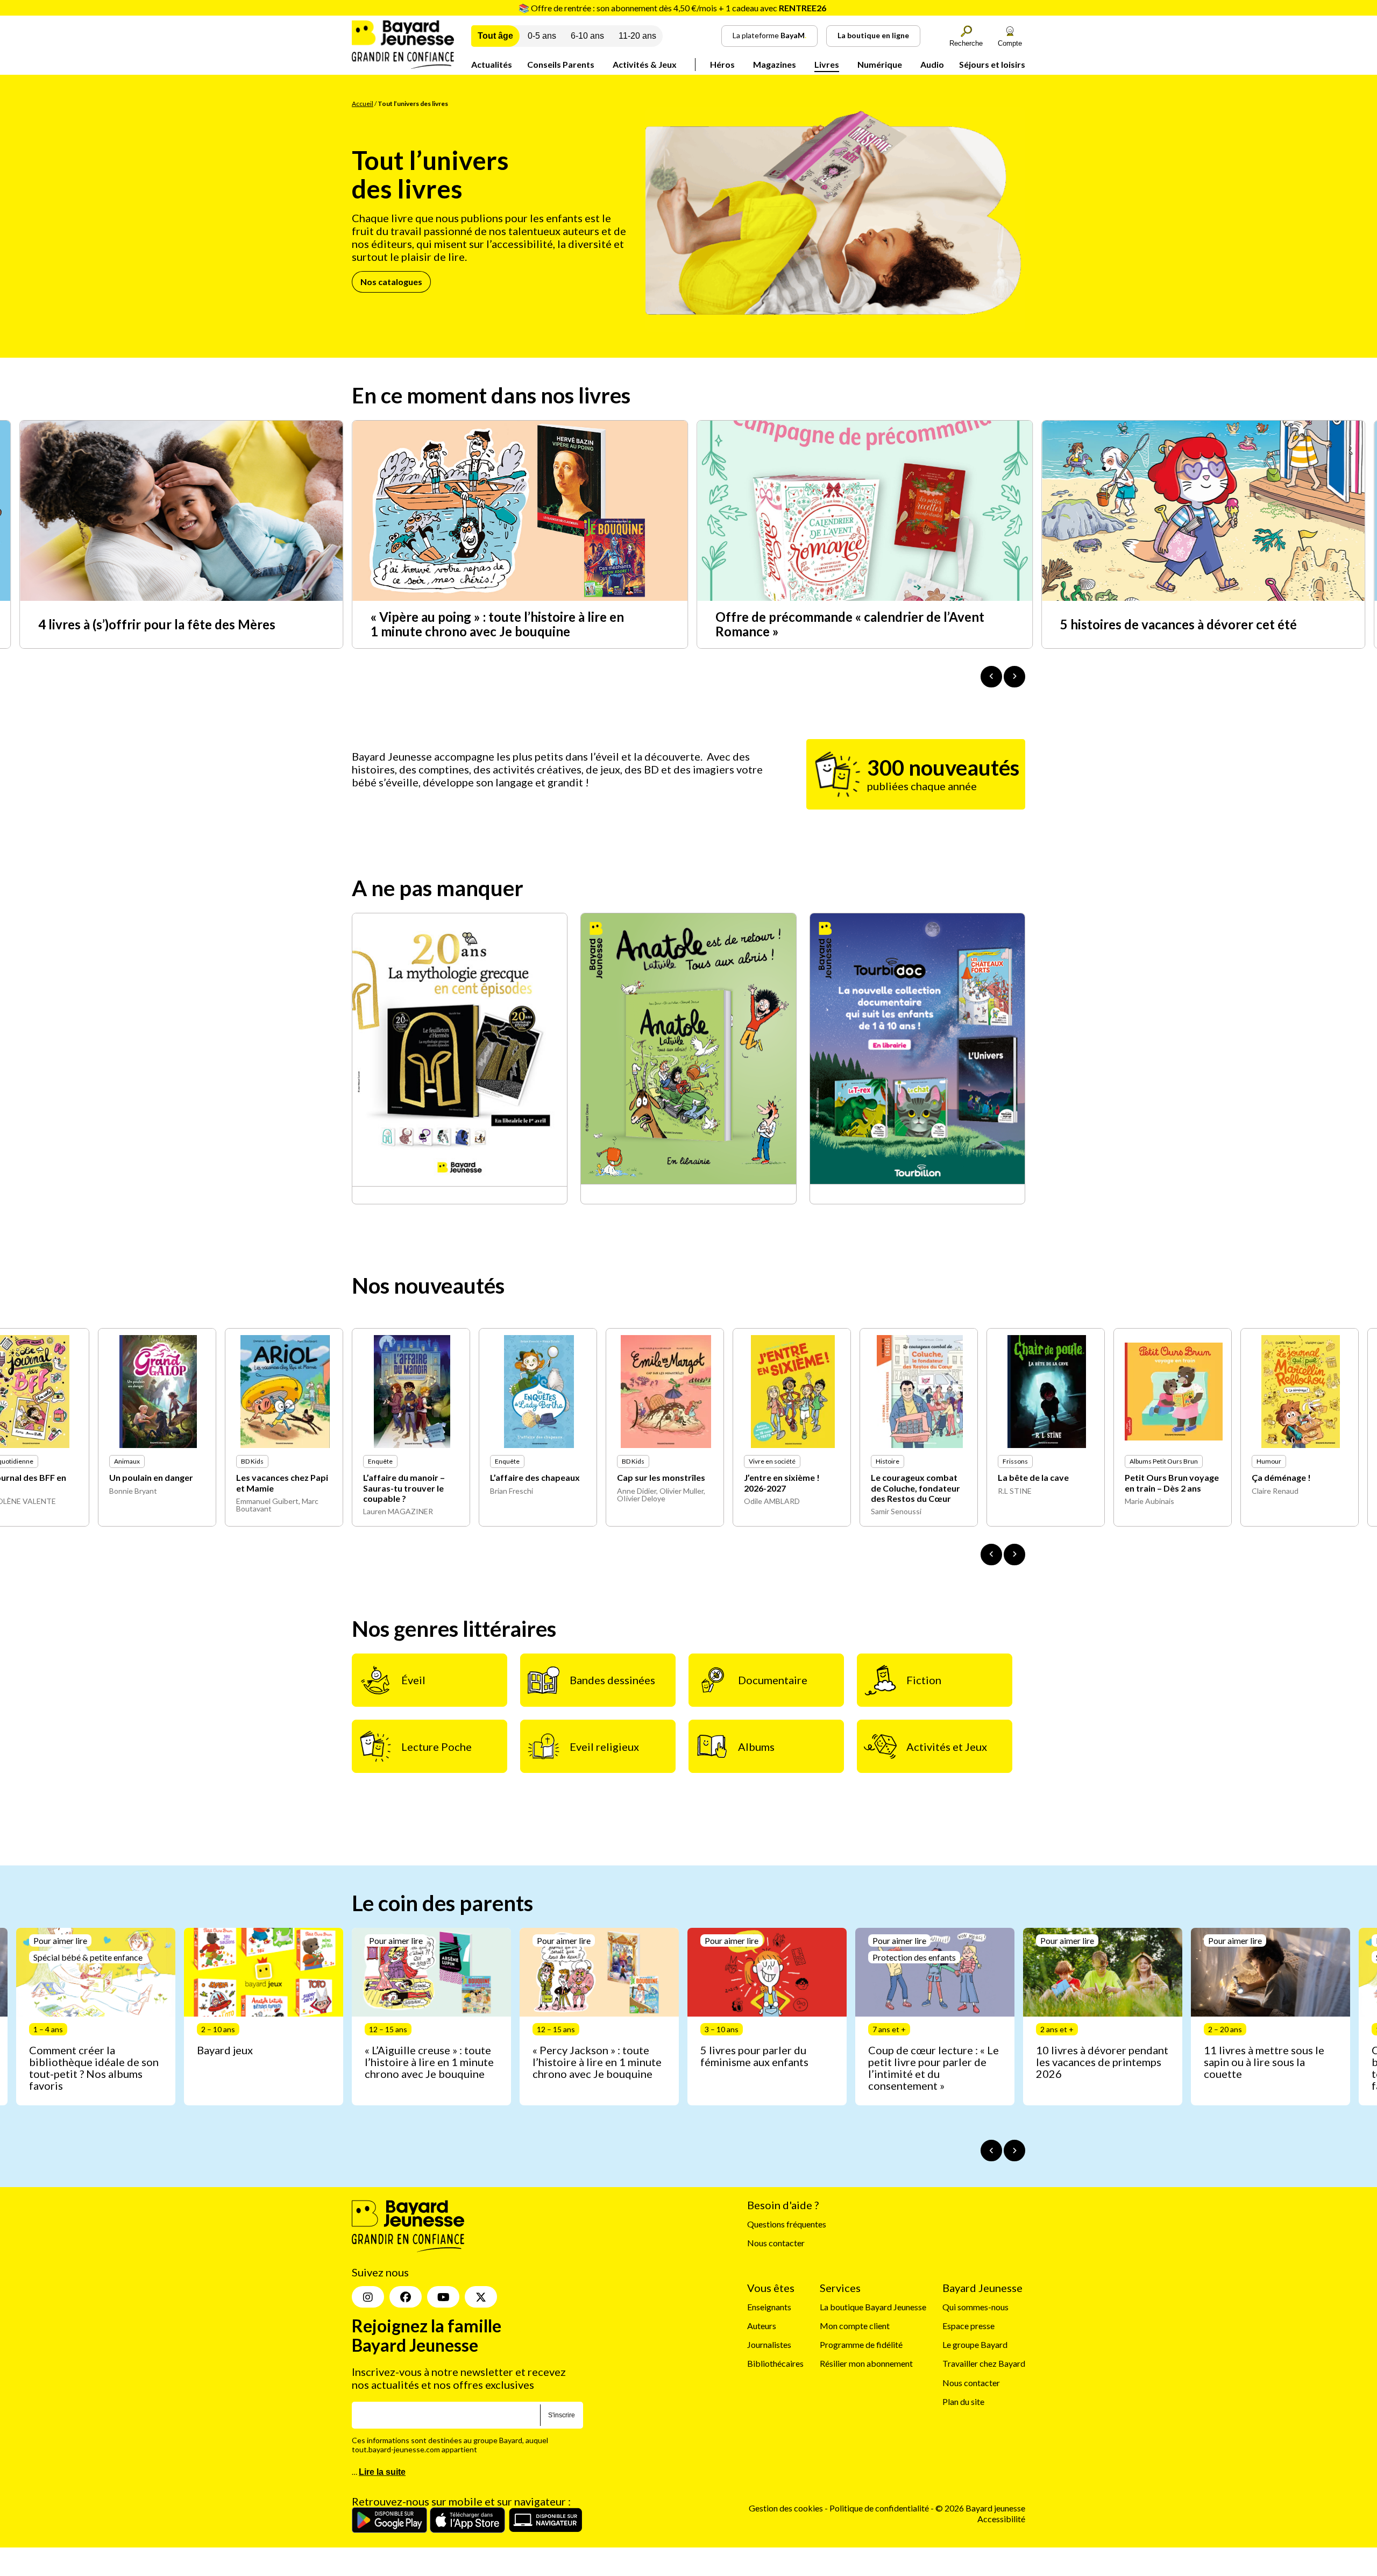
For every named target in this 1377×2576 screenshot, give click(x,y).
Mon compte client (855, 2326)
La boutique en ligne (873, 35)
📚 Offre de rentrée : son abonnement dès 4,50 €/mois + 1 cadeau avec (672, 8)
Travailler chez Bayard (984, 2364)
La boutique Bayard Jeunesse (873, 2307)
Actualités (492, 64)
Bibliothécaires (775, 2364)
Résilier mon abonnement (866, 2364)
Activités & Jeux (645, 64)
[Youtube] (443, 2297)
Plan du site (963, 2401)
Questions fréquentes (787, 2224)
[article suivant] (1014, 2151)
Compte (1010, 43)
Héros (722, 64)
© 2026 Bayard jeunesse (980, 2508)
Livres (827, 64)
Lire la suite (382, 2472)
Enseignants (769, 2307)
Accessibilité (1001, 2519)
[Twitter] (481, 2297)
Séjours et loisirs (992, 64)
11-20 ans (637, 36)
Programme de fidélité (861, 2344)
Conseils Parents (561, 64)
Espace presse (968, 2326)
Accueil (363, 104)
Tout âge (495, 36)
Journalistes (769, 2344)
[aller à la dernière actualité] (991, 677)
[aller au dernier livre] (991, 1555)
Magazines (775, 64)
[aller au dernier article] (991, 2151)
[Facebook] (406, 2297)
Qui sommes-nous (975, 2307)
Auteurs (762, 2326)
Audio (932, 64)
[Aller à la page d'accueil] (403, 65)
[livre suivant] (1014, 1555)
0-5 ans (542, 36)
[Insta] (368, 2297)
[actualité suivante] (1014, 677)
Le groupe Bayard (975, 2344)
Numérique (880, 64)
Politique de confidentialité (880, 2508)
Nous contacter (776, 2243)
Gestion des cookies (786, 2508)
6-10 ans (587, 36)
